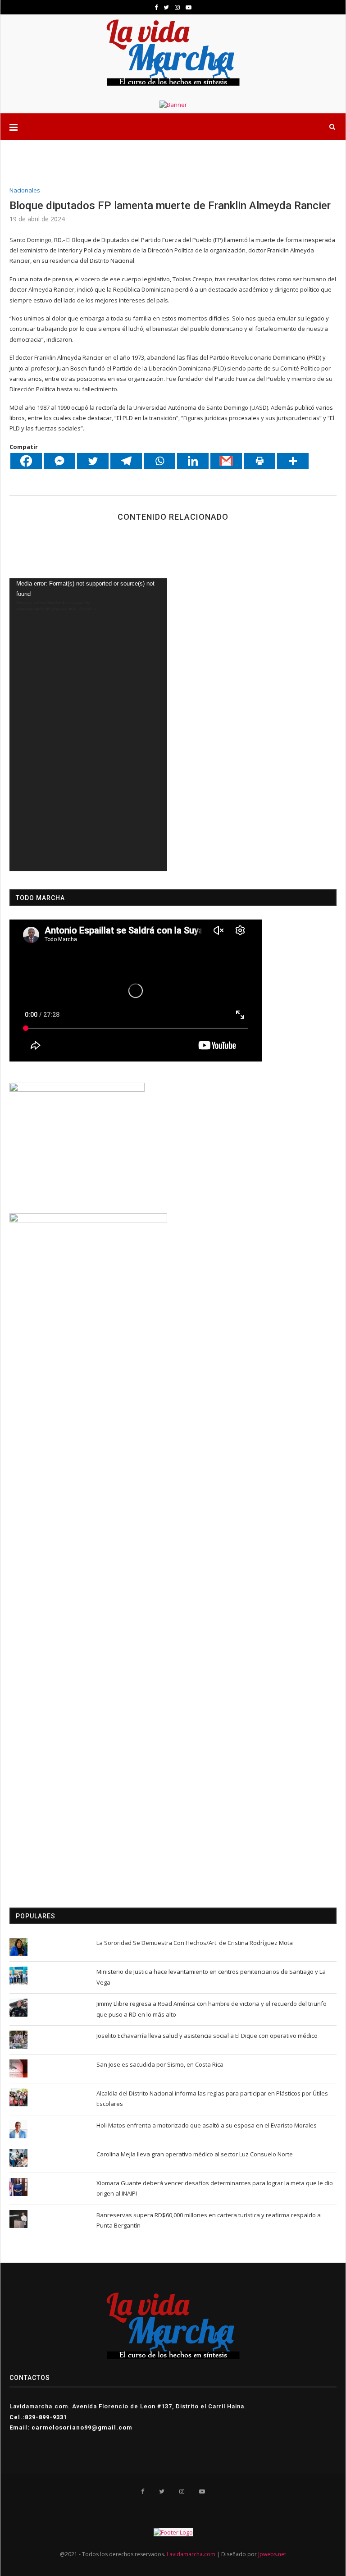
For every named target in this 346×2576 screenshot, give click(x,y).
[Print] (259, 461)
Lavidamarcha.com (191, 2554)
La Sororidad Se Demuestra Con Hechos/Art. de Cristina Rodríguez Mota (195, 1943)
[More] (293, 461)
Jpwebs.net (272, 2554)
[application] (88, 725)
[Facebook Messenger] (59, 461)
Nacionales (25, 191)
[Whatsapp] (159, 461)
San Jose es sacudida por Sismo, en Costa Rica (160, 2064)
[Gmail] (226, 461)
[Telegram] (126, 461)
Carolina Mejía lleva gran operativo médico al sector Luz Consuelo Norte (195, 2154)
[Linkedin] (193, 461)
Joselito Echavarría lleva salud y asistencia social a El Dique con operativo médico (207, 2036)
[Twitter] (93, 461)
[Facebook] (26, 461)
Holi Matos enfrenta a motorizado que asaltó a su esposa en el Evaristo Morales (207, 2125)
